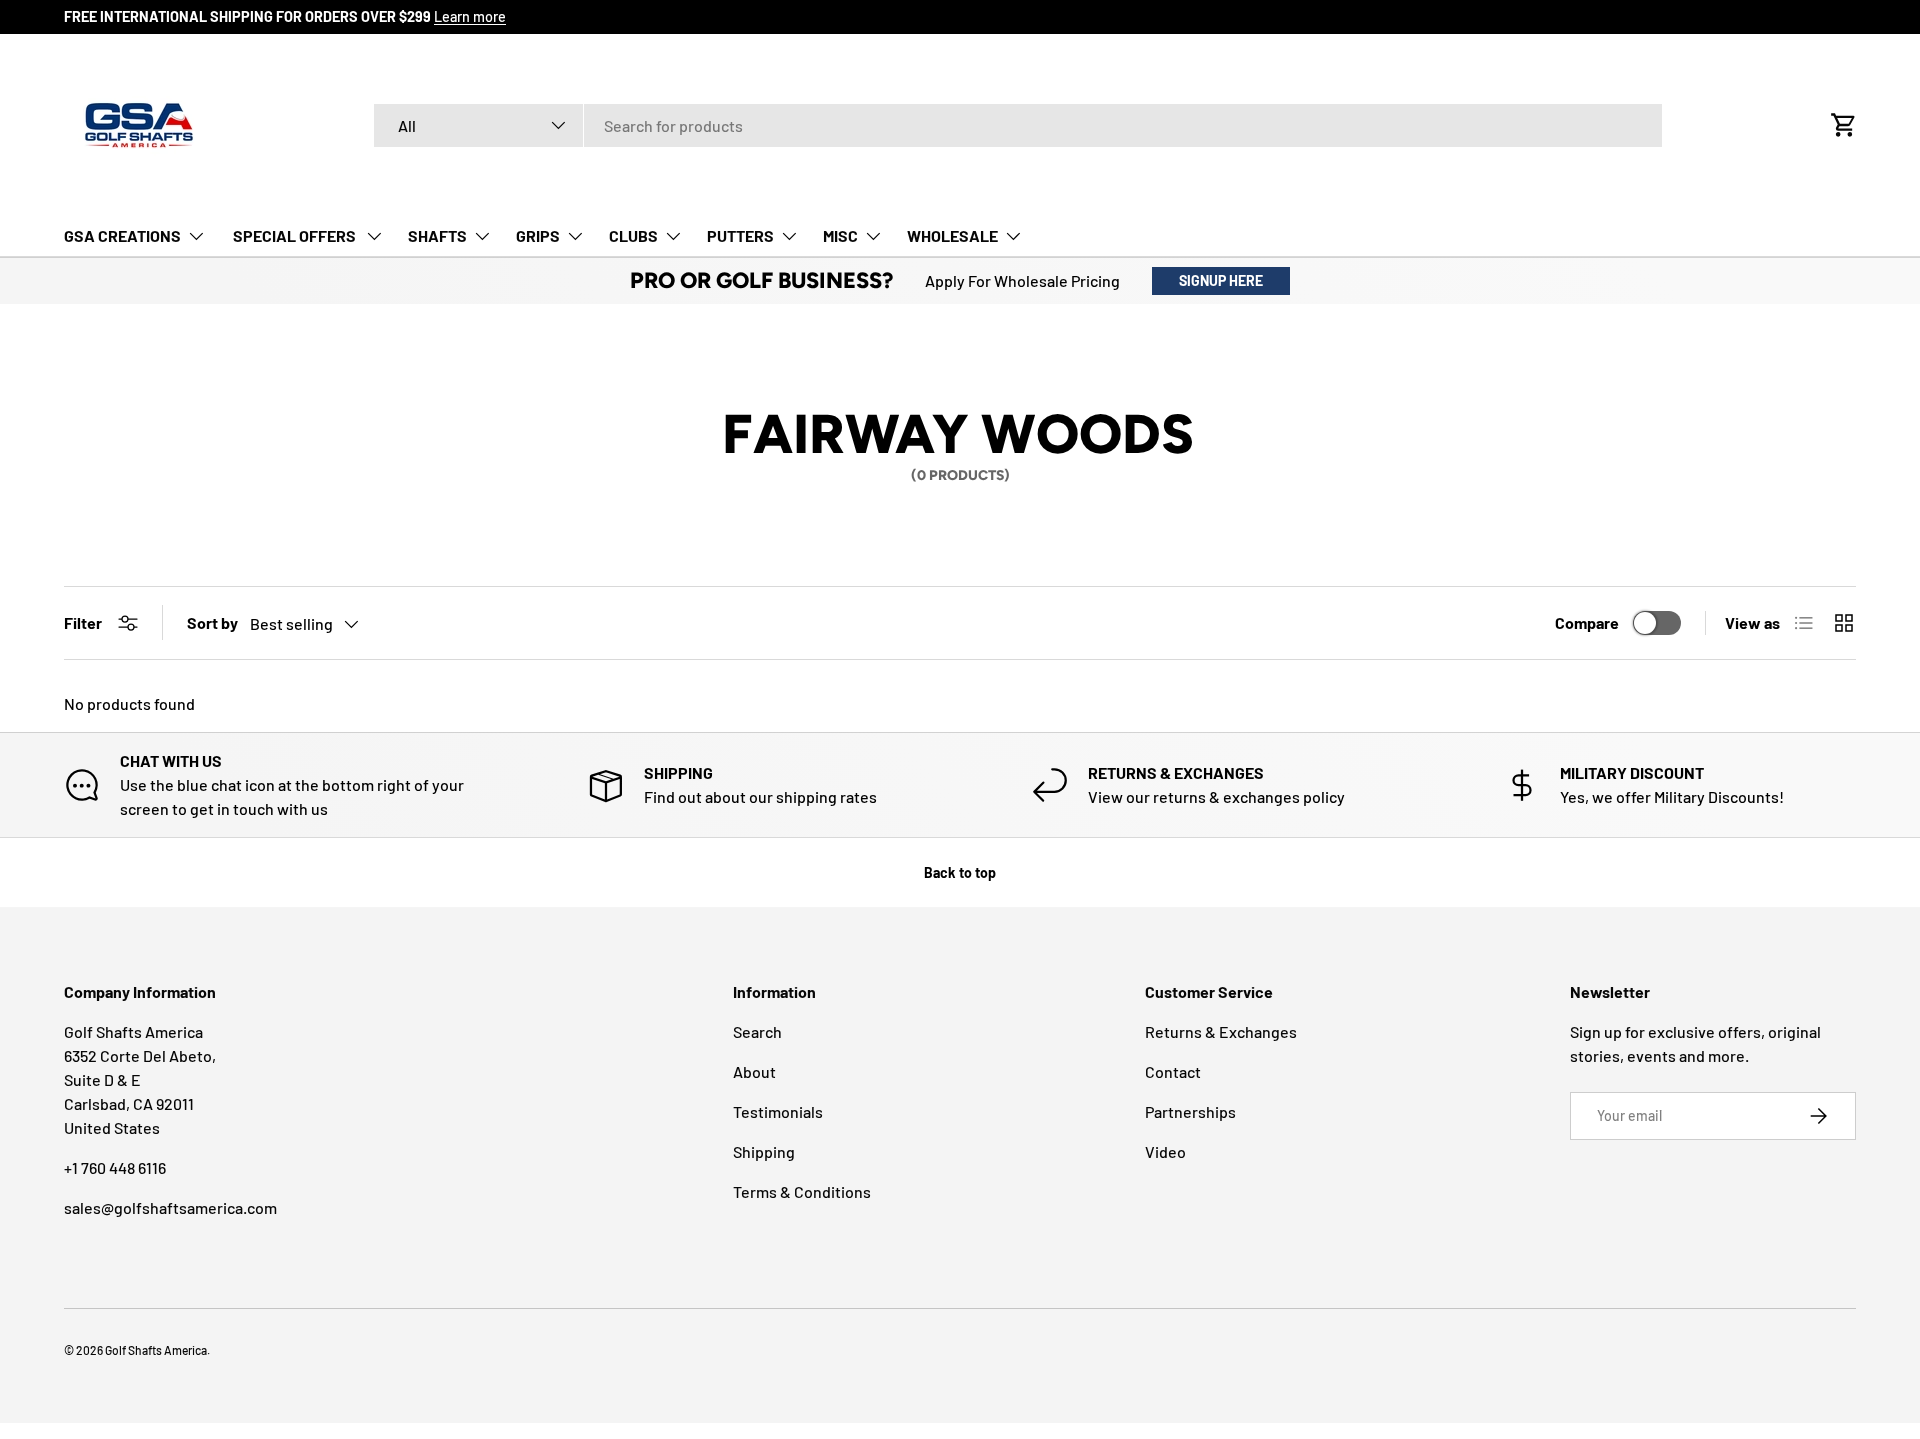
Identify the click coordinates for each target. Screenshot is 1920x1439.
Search (757, 1031)
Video (1165, 1151)
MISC (840, 235)
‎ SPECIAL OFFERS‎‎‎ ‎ (294, 235)
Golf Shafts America (156, 1350)
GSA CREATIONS (122, 235)
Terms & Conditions (802, 1191)
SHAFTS (437, 235)
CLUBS (633, 235)
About (754, 1071)
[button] (1844, 125)
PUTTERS (740, 235)
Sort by (212, 622)
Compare (1587, 622)
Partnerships (1190, 1111)
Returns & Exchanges (1221, 1031)
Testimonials (778, 1111)
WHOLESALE (952, 235)
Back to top (960, 872)
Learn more (470, 16)
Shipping (764, 1151)
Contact (1173, 1071)
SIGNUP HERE (1221, 280)
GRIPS (538, 235)
